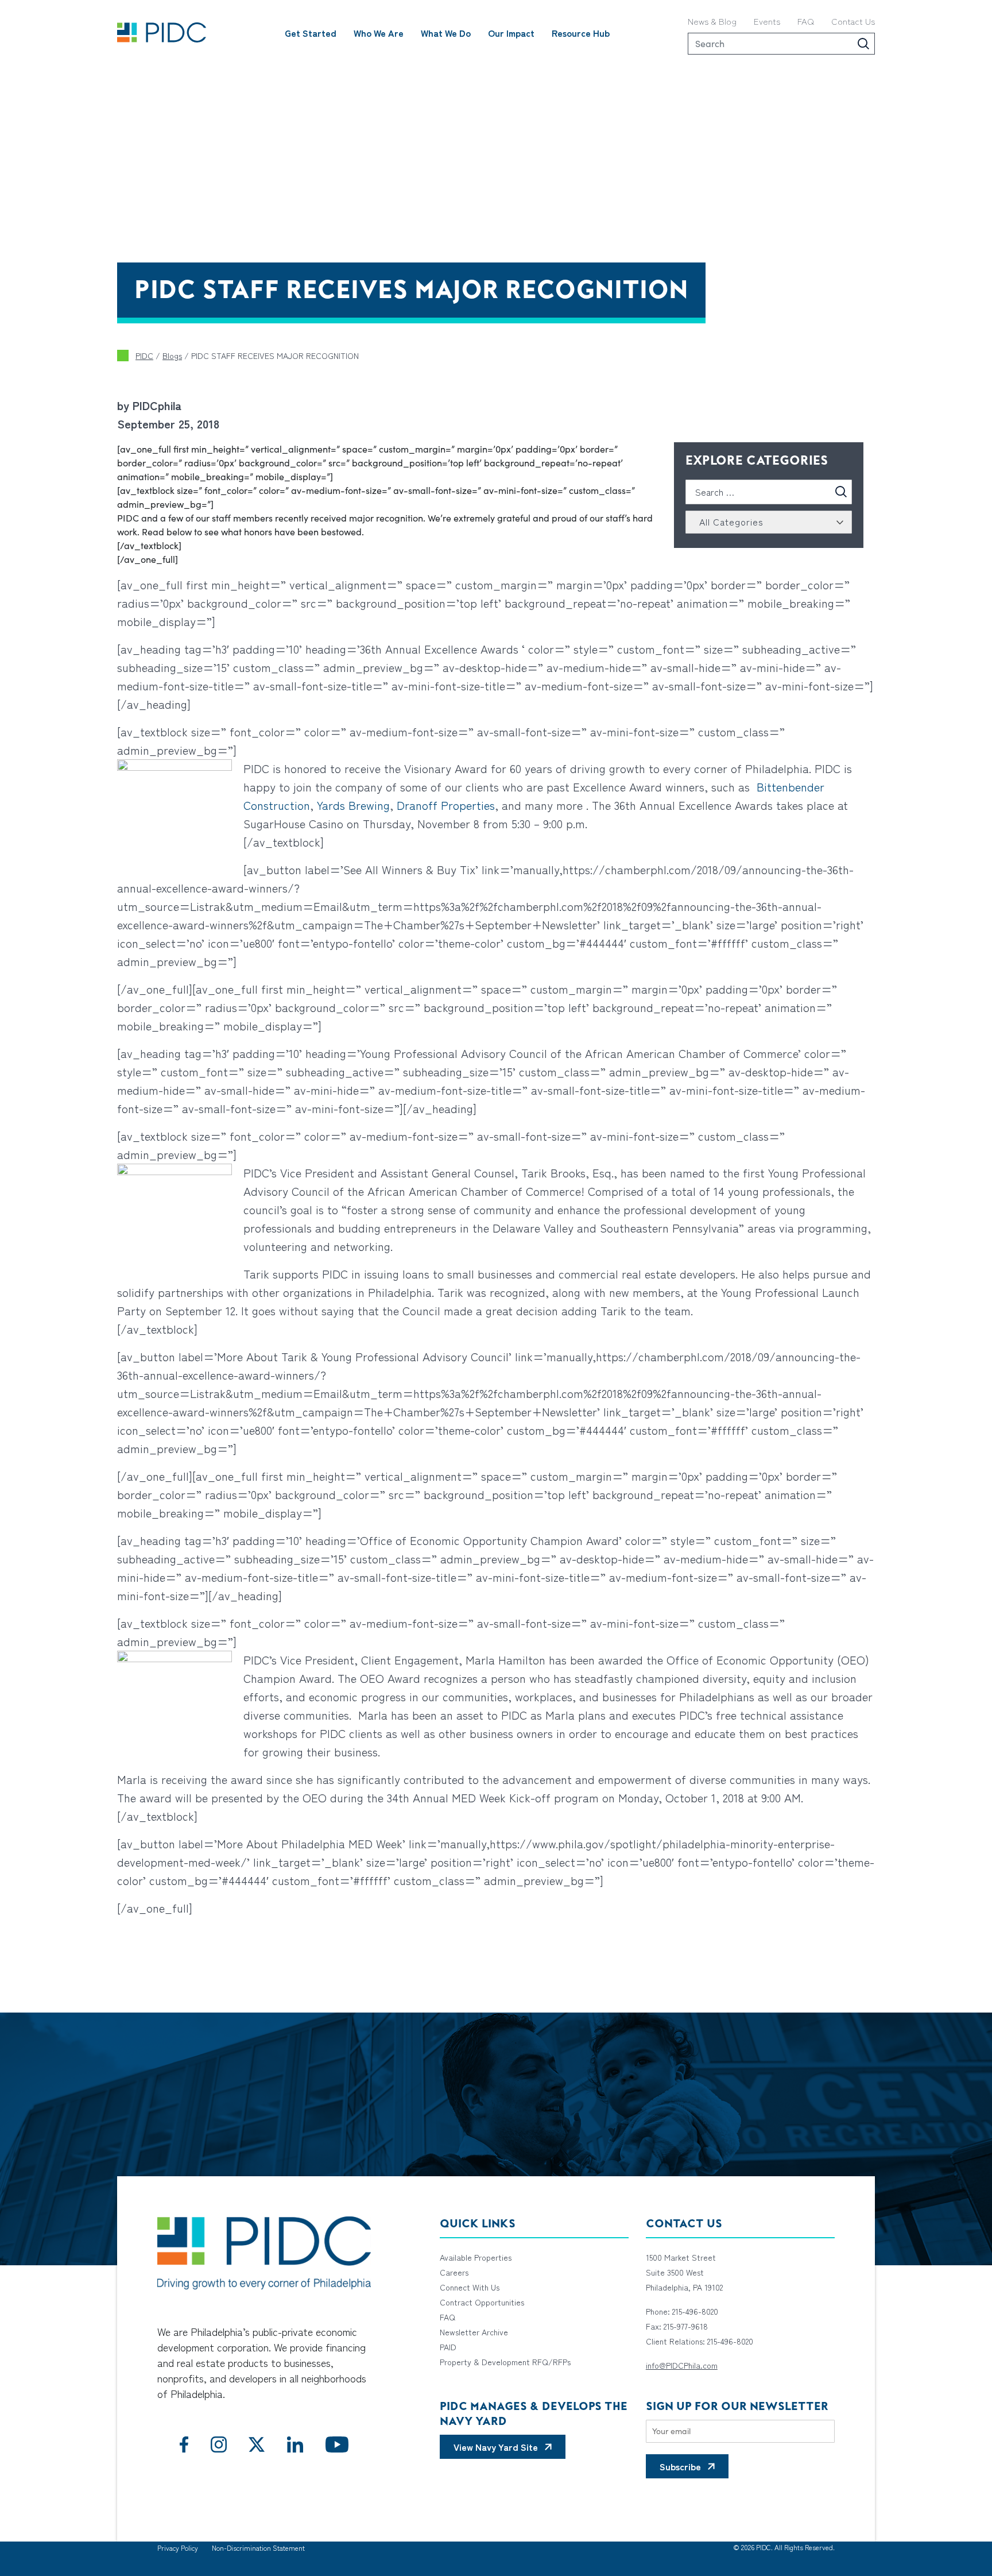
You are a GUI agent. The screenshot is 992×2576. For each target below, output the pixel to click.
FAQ (806, 21)
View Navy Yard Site (496, 2447)
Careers (454, 2272)
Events (767, 21)
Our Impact (511, 33)
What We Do (446, 33)
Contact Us (853, 21)
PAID (448, 2347)
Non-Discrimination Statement (258, 2548)
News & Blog (712, 21)
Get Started (311, 33)
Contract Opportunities (482, 2302)
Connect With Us (470, 2287)
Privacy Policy (178, 2548)
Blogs (172, 356)
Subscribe (680, 2466)
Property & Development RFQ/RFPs (505, 2362)
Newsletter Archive (474, 2332)
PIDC (144, 356)
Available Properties (476, 2257)
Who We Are (379, 33)
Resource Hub (581, 33)
